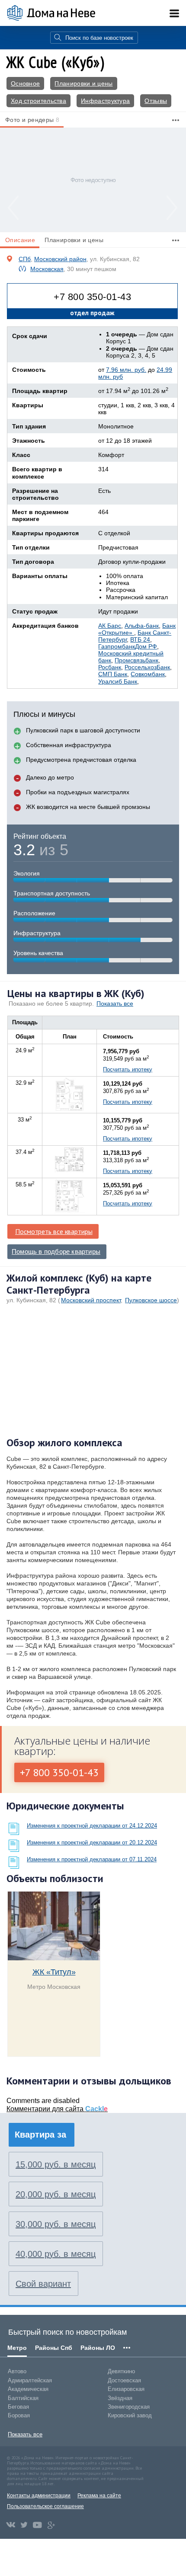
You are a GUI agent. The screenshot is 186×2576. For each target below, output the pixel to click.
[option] (93, 180)
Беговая (18, 2407)
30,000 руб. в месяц (56, 2224)
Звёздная (120, 2398)
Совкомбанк (148, 674)
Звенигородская (129, 2407)
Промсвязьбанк (136, 660)
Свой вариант (43, 2284)
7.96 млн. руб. (126, 370)
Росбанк (110, 667)
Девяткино (121, 2371)
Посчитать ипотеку (128, 1069)
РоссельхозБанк (147, 667)
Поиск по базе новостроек (99, 38)
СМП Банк (113, 674)
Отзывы (156, 101)
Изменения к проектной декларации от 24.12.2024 (92, 1826)
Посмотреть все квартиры (54, 1231)
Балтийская (23, 2398)
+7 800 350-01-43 (92, 297)
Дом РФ (146, 646)
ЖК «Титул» (54, 1972)
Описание (20, 240)
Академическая (28, 2389)
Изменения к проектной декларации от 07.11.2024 (92, 1859)
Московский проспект (91, 1300)
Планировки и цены (83, 83)
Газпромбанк (117, 646)
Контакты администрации (39, 2496)
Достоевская (124, 2380)
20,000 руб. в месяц (56, 2194)
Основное (25, 83)
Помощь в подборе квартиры (56, 1252)
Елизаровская (126, 2389)
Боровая (19, 2415)
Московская (47, 269)
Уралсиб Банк (118, 681)
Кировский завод (130, 2415)
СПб (25, 259)
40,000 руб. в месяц (56, 2254)
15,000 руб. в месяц (56, 2164)
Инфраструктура (105, 101)
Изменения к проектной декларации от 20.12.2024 (92, 1843)
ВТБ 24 (140, 639)
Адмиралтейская (30, 2380)
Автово (17, 2371)
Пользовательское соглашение (45, 2506)
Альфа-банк (142, 626)
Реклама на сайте (99, 2496)
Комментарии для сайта (57, 2109)
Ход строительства (38, 101)
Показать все (115, 1004)
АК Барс (110, 626)
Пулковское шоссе (151, 1300)
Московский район (60, 259)
